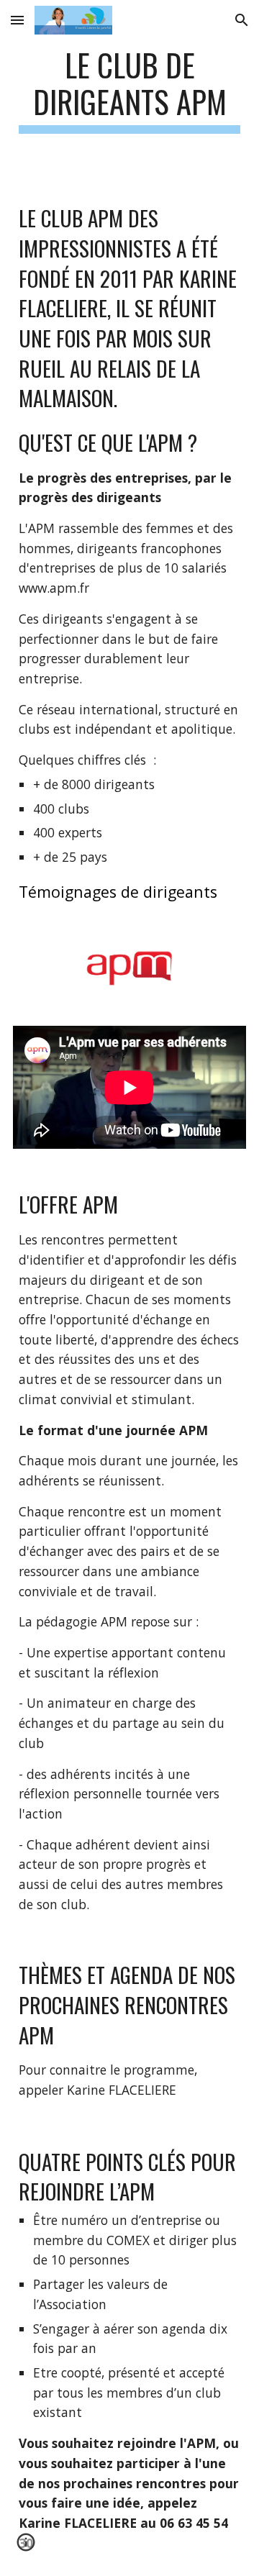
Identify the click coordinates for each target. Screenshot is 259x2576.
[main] (129, 90)
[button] (17, 20)
